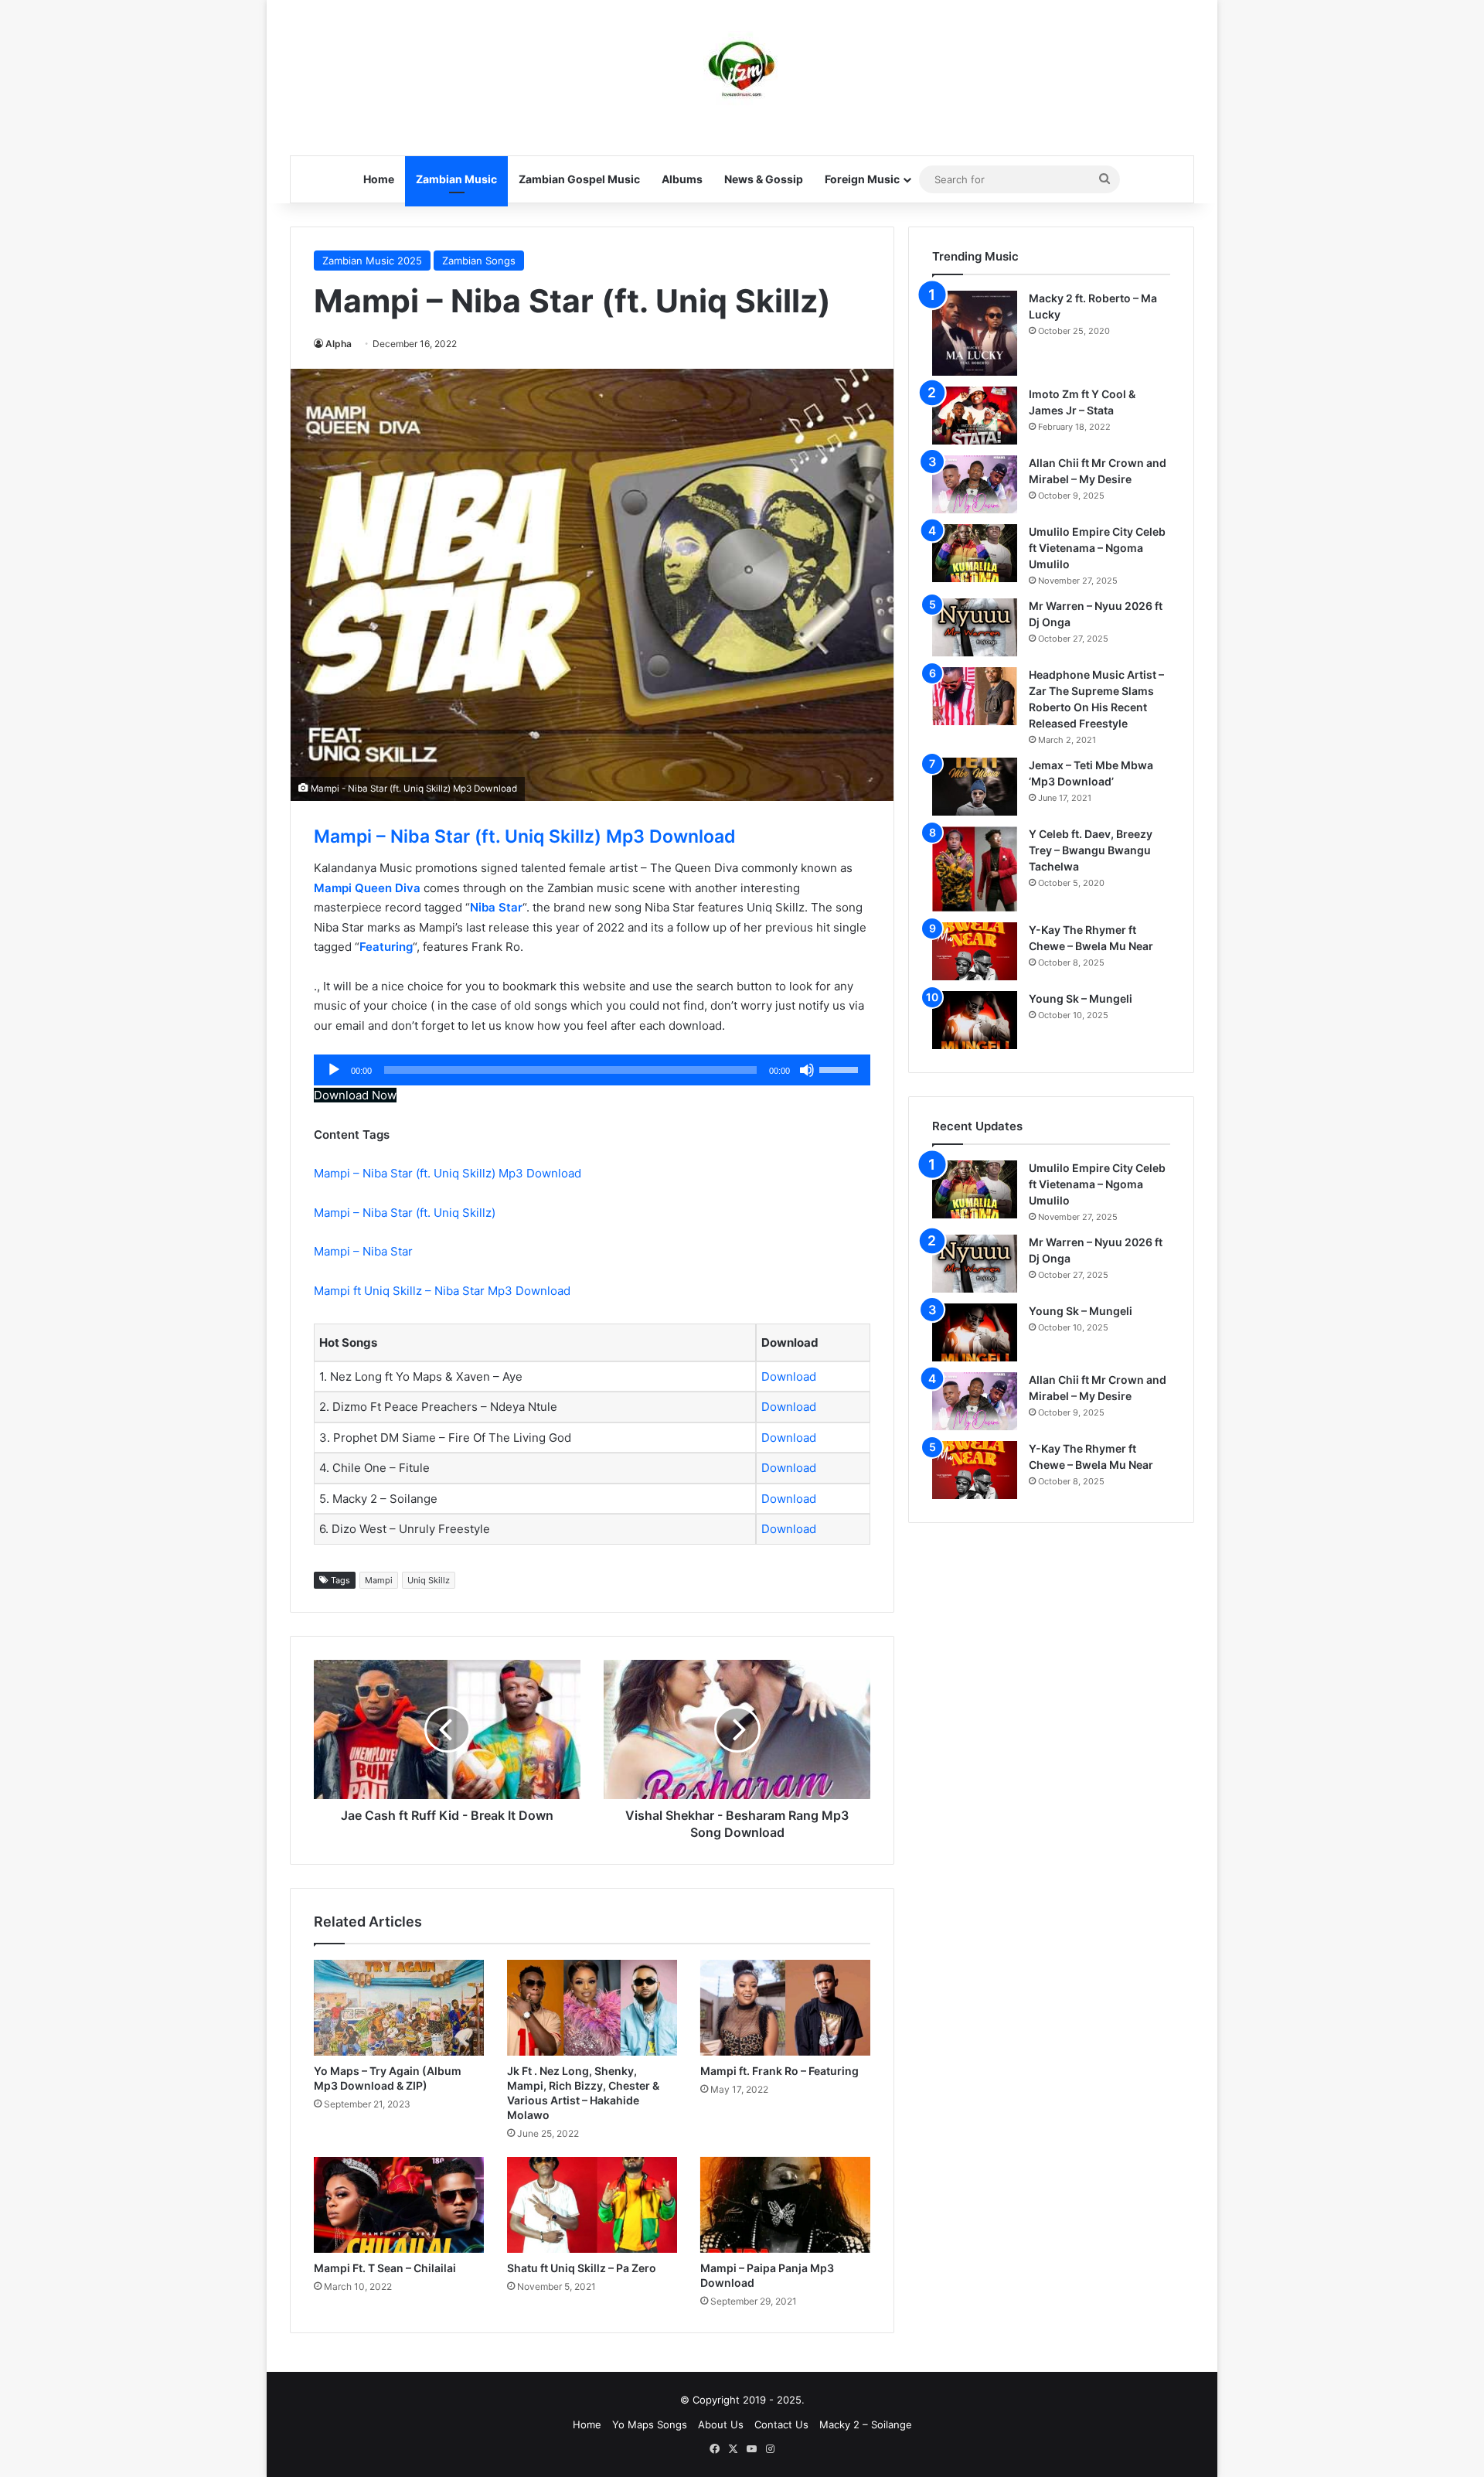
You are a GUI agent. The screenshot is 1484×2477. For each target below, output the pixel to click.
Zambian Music (456, 179)
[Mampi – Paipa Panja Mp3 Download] (785, 2205)
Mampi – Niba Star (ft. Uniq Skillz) (406, 1213)
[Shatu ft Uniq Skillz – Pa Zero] (592, 2205)
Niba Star (496, 907)
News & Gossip (764, 179)
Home (379, 179)
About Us (721, 2424)
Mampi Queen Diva (367, 888)
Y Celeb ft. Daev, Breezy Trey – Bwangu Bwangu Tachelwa (1091, 850)
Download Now (355, 1095)
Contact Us (781, 2424)
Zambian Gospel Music (579, 179)
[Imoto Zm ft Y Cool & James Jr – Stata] (975, 416)
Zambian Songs (479, 261)
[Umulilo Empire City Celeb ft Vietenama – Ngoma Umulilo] (975, 553)
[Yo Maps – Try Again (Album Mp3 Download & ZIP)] (399, 2008)
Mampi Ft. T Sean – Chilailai (385, 2268)
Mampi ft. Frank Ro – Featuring (779, 2071)
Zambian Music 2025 (372, 261)
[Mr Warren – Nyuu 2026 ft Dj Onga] (975, 627)
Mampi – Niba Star (365, 1251)
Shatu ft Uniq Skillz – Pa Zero (582, 2268)
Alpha (339, 344)
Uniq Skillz (429, 1580)
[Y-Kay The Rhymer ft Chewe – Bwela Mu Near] (975, 951)
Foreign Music (862, 179)
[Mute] (807, 1070)
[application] (592, 1070)
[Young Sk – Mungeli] (975, 1020)
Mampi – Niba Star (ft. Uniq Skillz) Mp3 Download (525, 836)
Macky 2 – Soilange (866, 2424)
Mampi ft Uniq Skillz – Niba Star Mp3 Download (442, 1291)
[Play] (334, 1070)
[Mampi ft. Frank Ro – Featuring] (785, 2008)
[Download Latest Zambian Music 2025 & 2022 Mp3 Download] (742, 70)
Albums (682, 179)
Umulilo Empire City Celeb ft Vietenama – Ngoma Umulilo (1097, 548)
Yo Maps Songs (650, 2424)
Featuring (386, 947)
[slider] (841, 1068)
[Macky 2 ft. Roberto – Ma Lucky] (975, 333)
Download (789, 1376)
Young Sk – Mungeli (1081, 998)
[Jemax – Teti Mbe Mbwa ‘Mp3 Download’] (975, 787)
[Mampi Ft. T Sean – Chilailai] (399, 2205)
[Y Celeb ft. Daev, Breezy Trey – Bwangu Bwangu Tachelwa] (975, 869)
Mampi (379, 1580)
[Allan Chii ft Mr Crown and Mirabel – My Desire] (975, 484)
